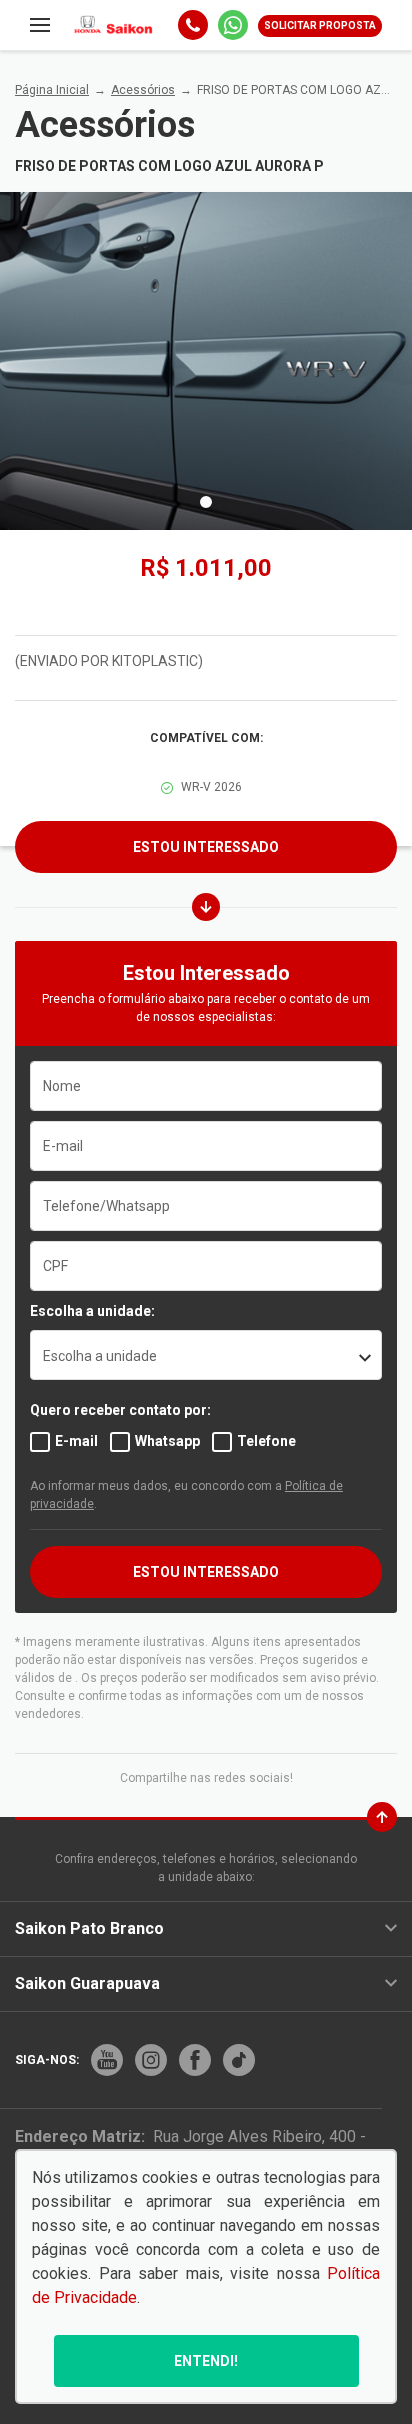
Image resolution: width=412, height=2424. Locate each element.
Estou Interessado (206, 847)
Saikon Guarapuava (87, 1983)
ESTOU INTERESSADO (206, 1572)
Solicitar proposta (320, 25)
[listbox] (206, 1355)
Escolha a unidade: (92, 1311)
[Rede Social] (107, 2060)
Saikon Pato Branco (89, 1928)
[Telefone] (193, 25)
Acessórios (143, 90)
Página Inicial (52, 90)
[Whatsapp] (233, 25)
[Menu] (40, 25)
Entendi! (206, 2361)
